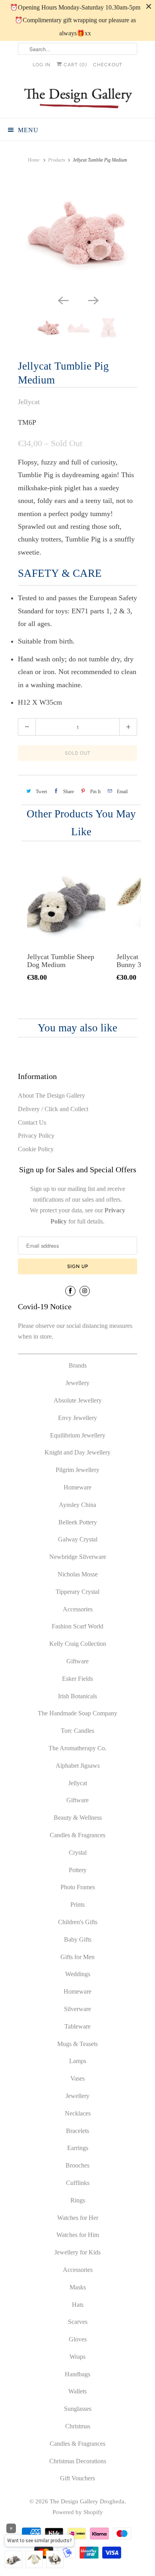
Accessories (78, 1609)
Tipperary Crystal (77, 1592)
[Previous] (62, 300)
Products (57, 160)
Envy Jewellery (77, 1418)
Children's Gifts (78, 1922)
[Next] (93, 300)
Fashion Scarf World (77, 1626)
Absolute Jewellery (78, 1400)
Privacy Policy (36, 1136)
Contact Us (32, 1122)
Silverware (77, 2009)
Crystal (78, 1853)
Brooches (77, 2165)
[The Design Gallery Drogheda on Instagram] (85, 1291)
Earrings (78, 2148)
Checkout (108, 65)
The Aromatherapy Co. (77, 1748)
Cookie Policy (36, 1149)
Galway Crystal (78, 1539)
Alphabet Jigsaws (78, 1766)
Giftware (77, 1661)
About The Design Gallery (51, 1095)
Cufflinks (78, 2183)
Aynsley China (77, 1505)
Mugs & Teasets (77, 2044)
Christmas (78, 2426)
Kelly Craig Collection (78, 1644)
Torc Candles (77, 1731)
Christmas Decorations (78, 2461)
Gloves (78, 2339)
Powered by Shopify (78, 2512)
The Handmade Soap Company (77, 1713)
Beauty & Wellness (78, 1818)
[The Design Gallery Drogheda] (77, 97)
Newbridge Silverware (78, 1557)
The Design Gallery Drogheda (87, 2501)
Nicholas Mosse (78, 1574)
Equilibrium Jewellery (78, 1435)
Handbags (77, 2374)
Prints (77, 1905)
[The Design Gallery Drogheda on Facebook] (70, 1291)
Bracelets (77, 2131)
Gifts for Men (77, 1957)
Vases (77, 2078)
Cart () (75, 65)
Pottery (78, 1870)
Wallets (77, 2391)
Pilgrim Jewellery (77, 1470)
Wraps (77, 2357)
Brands (78, 1365)
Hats (78, 2305)
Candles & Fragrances (77, 1835)
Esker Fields (77, 1679)
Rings (78, 2200)
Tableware (77, 2026)
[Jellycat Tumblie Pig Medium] (77, 233)
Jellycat (29, 402)
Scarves (78, 2322)
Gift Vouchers (77, 2478)
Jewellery (77, 1383)
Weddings (78, 1974)
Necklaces (78, 2113)
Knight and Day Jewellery (77, 1452)
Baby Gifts (78, 1939)
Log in (42, 65)
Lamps (78, 2061)
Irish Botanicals (77, 1696)
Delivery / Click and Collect (53, 1109)
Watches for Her (78, 2218)
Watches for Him (78, 2235)
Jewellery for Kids (77, 2252)
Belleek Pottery (78, 1522)
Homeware (77, 1487)
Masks (78, 2287)
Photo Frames (78, 1887)
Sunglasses (78, 2409)
